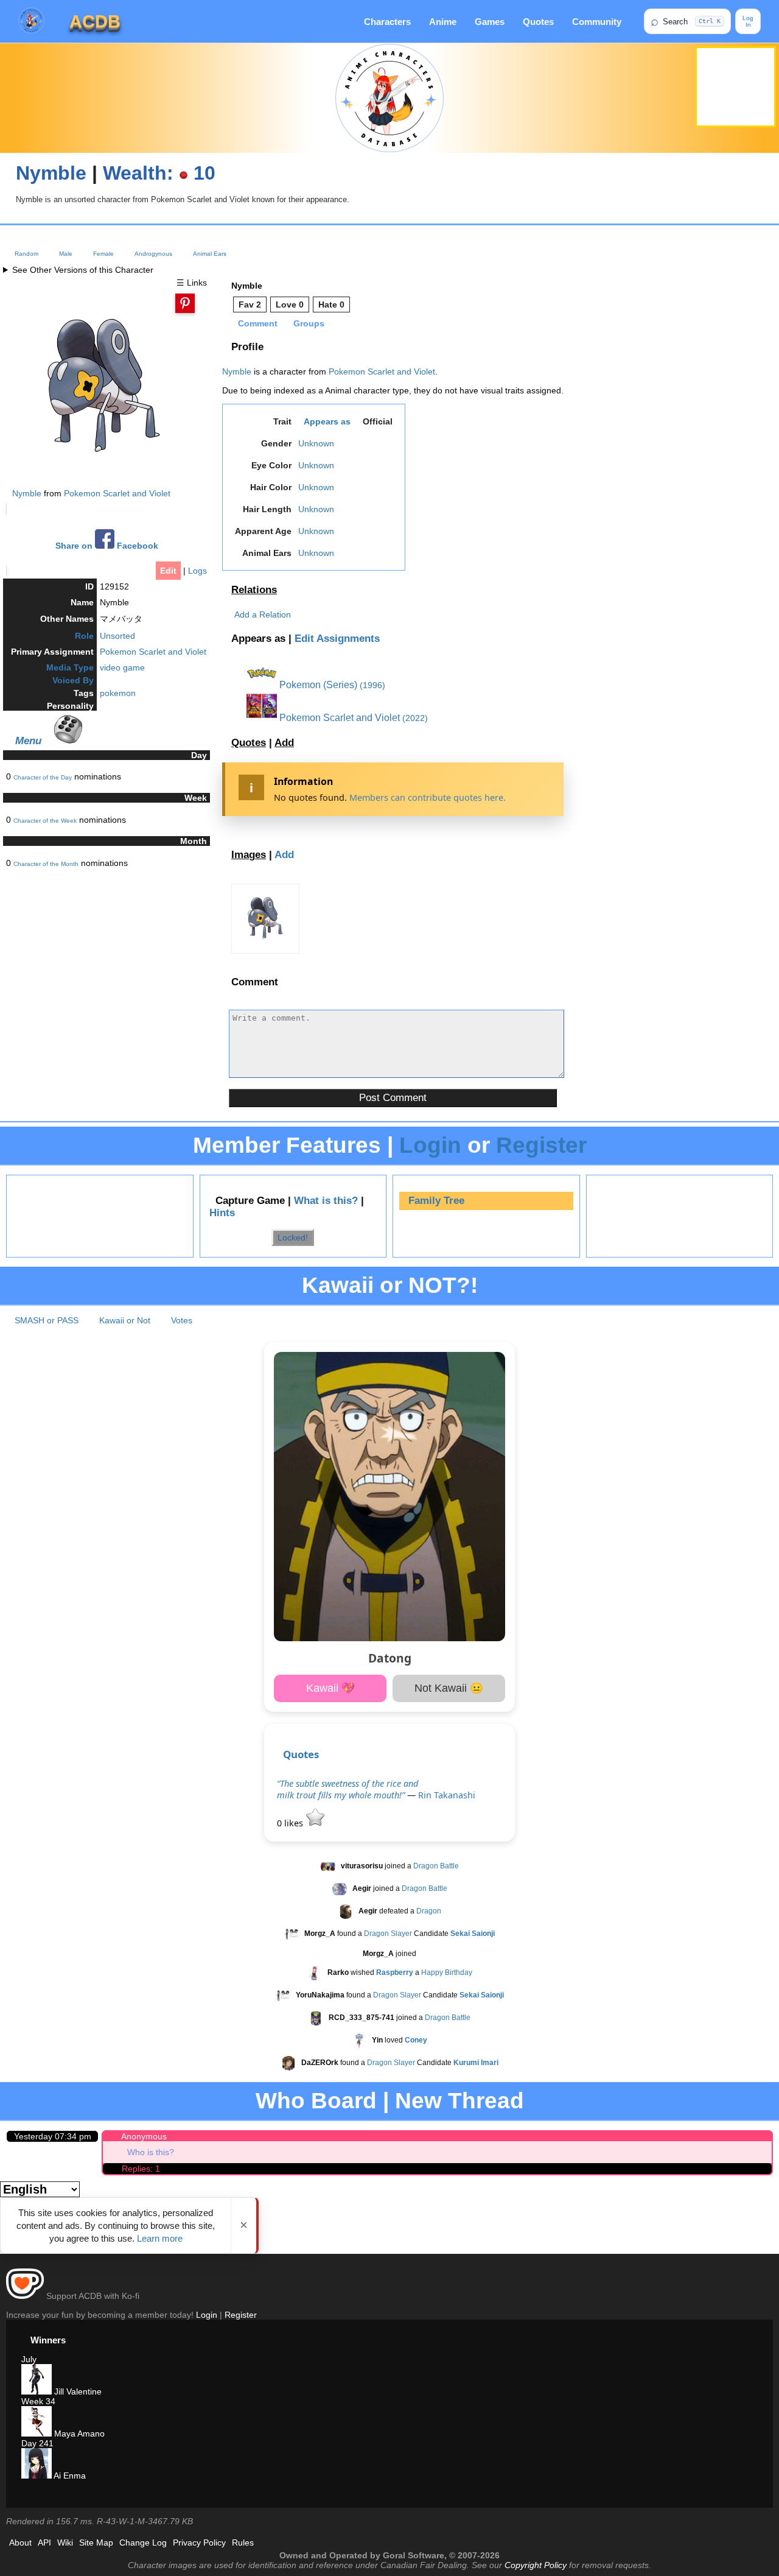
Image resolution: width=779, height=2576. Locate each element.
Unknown (316, 443)
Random (26, 254)
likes (291, 1823)
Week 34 (38, 2401)
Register (541, 1145)
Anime (443, 22)
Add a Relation (263, 614)
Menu (28, 741)
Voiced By (73, 680)
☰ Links (192, 283)
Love (290, 304)
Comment (258, 323)
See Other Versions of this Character (83, 270)
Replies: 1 (141, 2169)
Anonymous (144, 2136)
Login (430, 1145)
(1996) (372, 685)
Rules (243, 2543)
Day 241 (37, 2443)
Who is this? (151, 2152)
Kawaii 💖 (330, 1688)
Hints (222, 1213)
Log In (748, 21)
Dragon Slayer (388, 1934)
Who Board (316, 2101)
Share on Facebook (107, 546)
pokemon (118, 693)
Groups (309, 323)
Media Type (70, 667)
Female (103, 254)
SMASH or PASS (47, 1320)
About (20, 2543)
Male (66, 254)
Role (84, 636)
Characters (387, 22)
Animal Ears (210, 254)
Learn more (160, 2238)
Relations (254, 590)
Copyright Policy (536, 2565)
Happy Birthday (447, 1972)
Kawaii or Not (125, 1320)
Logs (197, 571)
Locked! (293, 1237)
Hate (331, 304)
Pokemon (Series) (317, 685)
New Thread (459, 2101)
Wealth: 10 (159, 173)
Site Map (96, 2543)
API (44, 2543)
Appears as (327, 421)
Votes (182, 1320)
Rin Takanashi (447, 1795)
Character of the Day (43, 777)
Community (597, 22)
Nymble (51, 173)
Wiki (65, 2543)
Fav (250, 304)
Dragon (429, 1911)
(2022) (415, 718)
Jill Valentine (77, 2391)
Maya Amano (78, 2433)
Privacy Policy (199, 2543)
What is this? (326, 1201)
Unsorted (117, 636)
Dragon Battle (436, 1866)
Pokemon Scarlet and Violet (117, 493)
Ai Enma (69, 2476)
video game (122, 667)
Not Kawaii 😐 (449, 1688)
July (29, 2359)
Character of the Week (45, 821)
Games (490, 22)
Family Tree (436, 1201)
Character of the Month (46, 864)
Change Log (143, 2543)
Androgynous (153, 254)
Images (249, 855)
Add (284, 743)
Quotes (538, 22)
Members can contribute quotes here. (428, 797)
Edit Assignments (337, 639)
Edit (168, 571)
